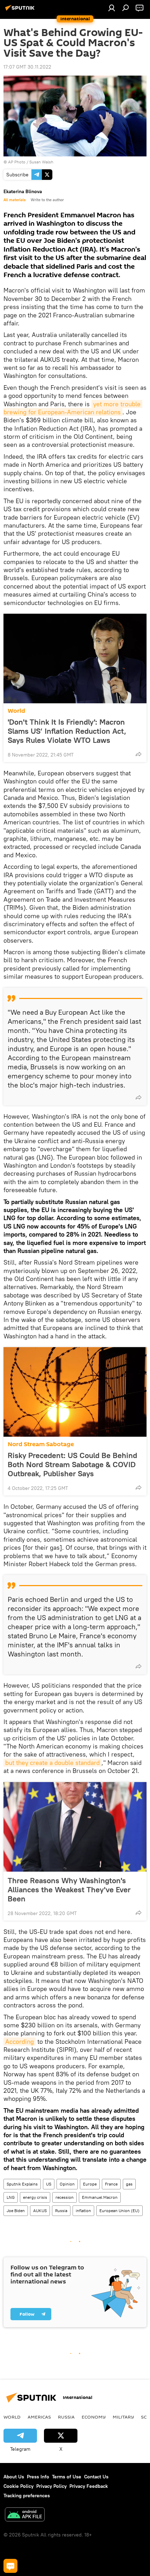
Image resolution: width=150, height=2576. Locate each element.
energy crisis (35, 2197)
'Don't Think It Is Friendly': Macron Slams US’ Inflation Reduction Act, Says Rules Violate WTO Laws (67, 731)
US (49, 2184)
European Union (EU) (119, 2211)
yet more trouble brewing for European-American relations (73, 408)
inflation (83, 2211)
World (16, 711)
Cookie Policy (18, 2486)
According (20, 2042)
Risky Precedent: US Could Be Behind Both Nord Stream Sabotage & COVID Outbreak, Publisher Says (72, 1464)
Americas (39, 2417)
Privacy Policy (51, 2486)
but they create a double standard (52, 1763)
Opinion (67, 2184)
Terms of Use (67, 2477)
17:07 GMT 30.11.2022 (27, 67)
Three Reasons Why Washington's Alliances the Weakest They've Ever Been (69, 1889)
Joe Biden (16, 2211)
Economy (94, 2417)
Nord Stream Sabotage (41, 1444)
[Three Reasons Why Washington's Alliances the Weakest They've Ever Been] (75, 1827)
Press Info (38, 2477)
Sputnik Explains (22, 2184)
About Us (14, 2477)
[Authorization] (112, 8)
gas (129, 2184)
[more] (138, 754)
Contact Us (96, 2477)
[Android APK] (25, 2515)
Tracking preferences (27, 2496)
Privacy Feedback (89, 2486)
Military (123, 2417)
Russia (61, 2211)
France (111, 2184)
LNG (11, 2197)
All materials (14, 200)
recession (65, 2197)
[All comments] (10, 2566)
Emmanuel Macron (100, 2197)
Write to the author (47, 200)
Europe (90, 2184)
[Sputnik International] (21, 10)
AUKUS (40, 2211)
